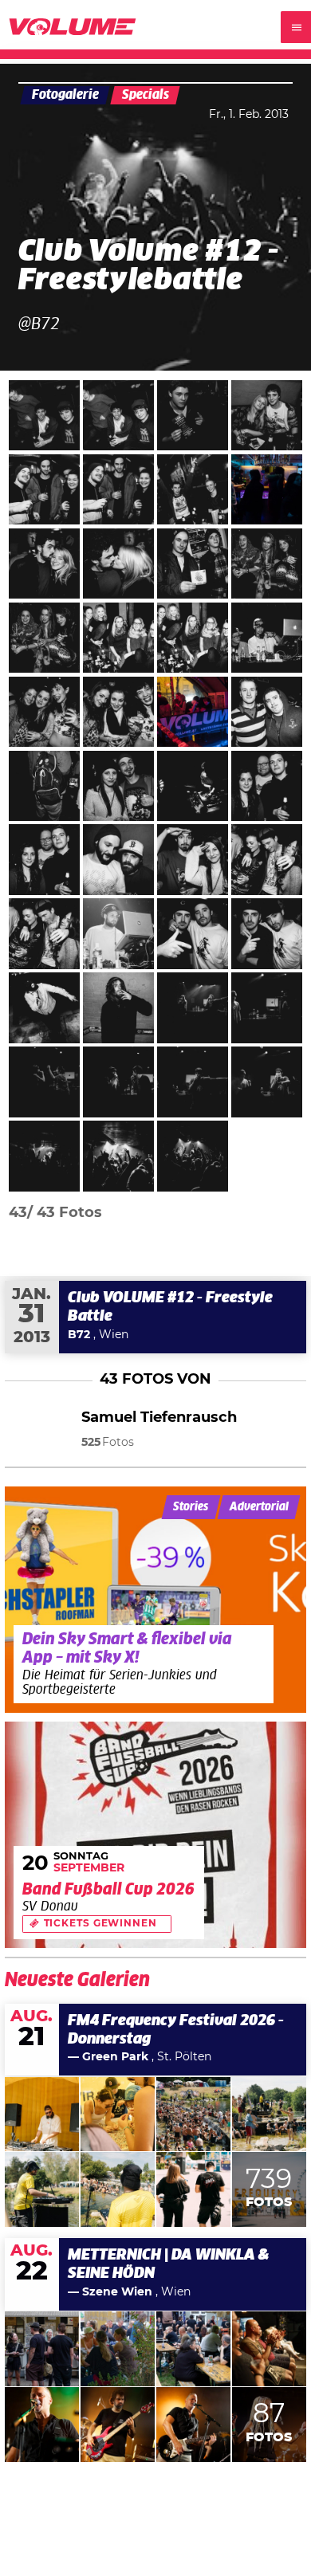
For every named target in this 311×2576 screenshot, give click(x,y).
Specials (146, 95)
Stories (191, 1507)
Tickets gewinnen (100, 1924)
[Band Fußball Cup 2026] (156, 1835)
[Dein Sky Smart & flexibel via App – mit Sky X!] (156, 1600)
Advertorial (259, 1507)
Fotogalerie (65, 95)
